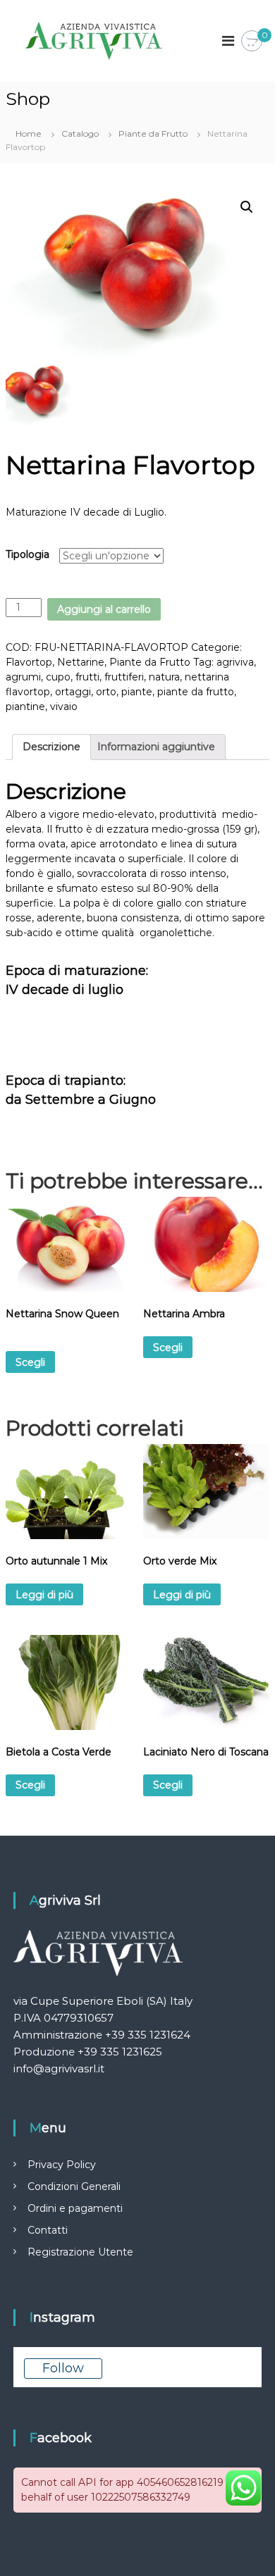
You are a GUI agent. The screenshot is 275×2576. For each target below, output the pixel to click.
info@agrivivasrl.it (59, 2068)
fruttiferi (124, 677)
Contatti (48, 2230)
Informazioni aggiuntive (156, 747)
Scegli (30, 1362)
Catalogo (80, 133)
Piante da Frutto (153, 133)
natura (164, 677)
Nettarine (81, 662)
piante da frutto (196, 692)
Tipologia (28, 554)
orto (106, 692)
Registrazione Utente (80, 2252)
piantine (25, 707)
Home (29, 133)
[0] (252, 42)
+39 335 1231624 (148, 2035)
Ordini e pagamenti (75, 2208)
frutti (87, 677)
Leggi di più (44, 1595)
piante (137, 692)
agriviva (235, 662)
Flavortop (29, 662)
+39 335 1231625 (120, 2052)
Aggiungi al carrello (104, 609)
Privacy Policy (62, 2165)
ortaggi (73, 692)
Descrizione (51, 747)
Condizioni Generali (74, 2186)
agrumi (23, 677)
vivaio (64, 707)
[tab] (51, 747)
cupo (58, 677)
